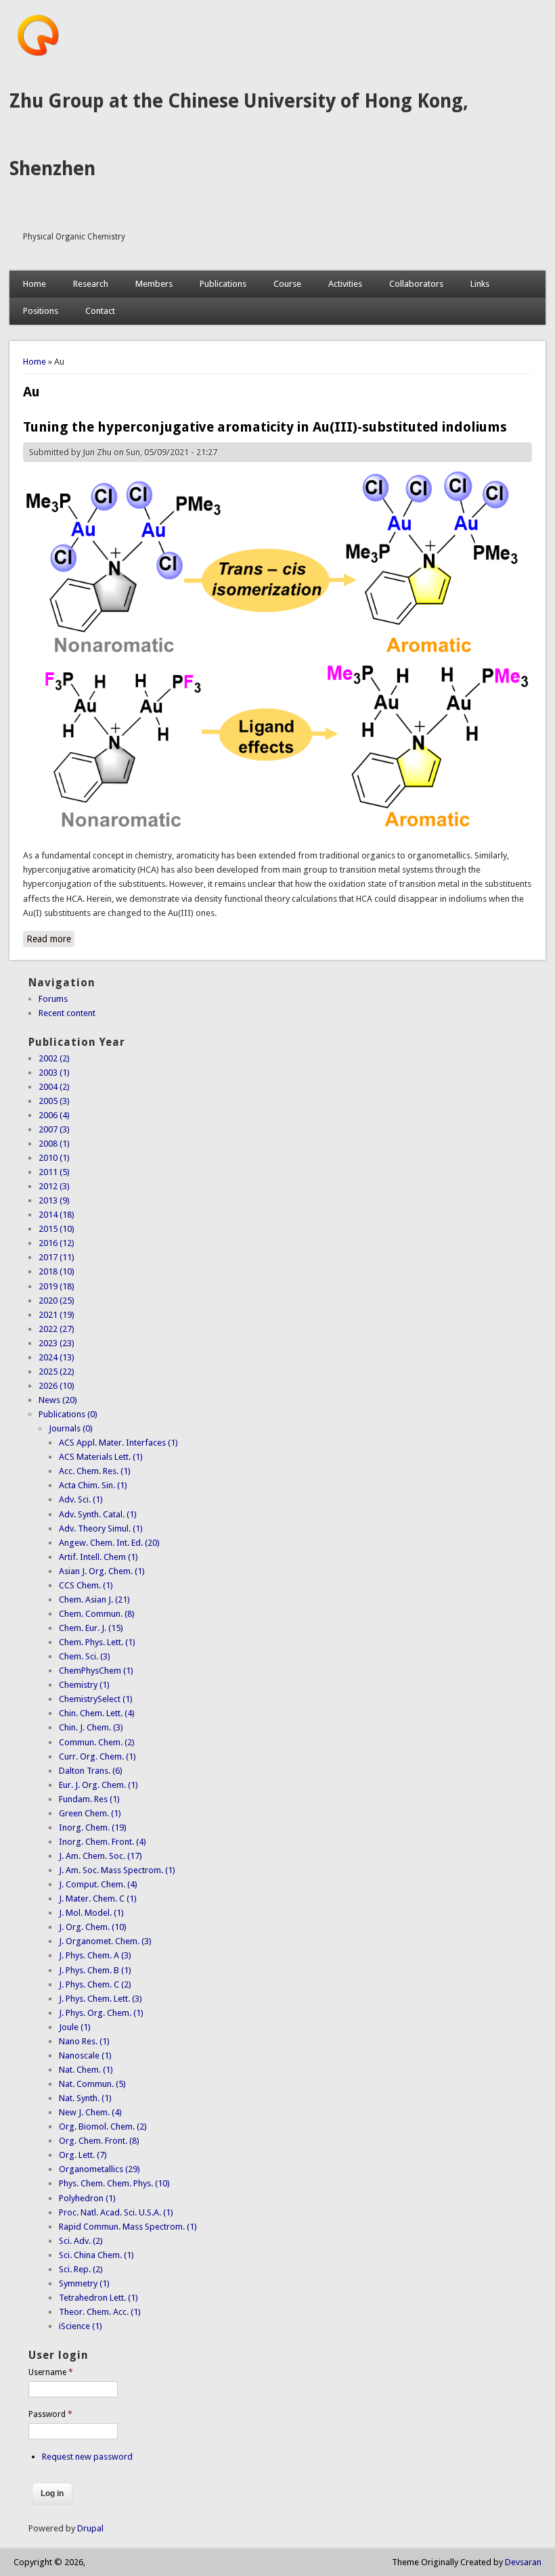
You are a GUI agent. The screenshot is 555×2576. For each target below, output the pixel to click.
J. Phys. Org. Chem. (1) (101, 2013)
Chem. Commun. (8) (97, 1614)
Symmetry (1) (84, 2283)
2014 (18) (57, 1215)
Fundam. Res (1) (89, 1799)
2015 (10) (57, 1229)
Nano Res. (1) (84, 2041)
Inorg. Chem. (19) (93, 1827)
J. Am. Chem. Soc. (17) (101, 1856)
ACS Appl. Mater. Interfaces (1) (118, 1443)
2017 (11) (57, 1257)
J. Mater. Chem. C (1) (98, 1899)
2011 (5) (54, 1172)
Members (154, 284)
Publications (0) (68, 1414)
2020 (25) (57, 1301)
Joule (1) (75, 2027)
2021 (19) (57, 1315)
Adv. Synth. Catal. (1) (98, 1514)
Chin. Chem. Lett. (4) (97, 1713)
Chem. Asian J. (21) (94, 1600)
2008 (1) (54, 1144)
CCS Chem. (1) (86, 1585)
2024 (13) (57, 1357)
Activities (345, 284)
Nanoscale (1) (85, 2055)
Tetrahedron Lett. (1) (98, 2298)
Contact (100, 311)
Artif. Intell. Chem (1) (98, 1557)
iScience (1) (81, 2326)
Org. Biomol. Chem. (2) (103, 2126)
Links (480, 284)
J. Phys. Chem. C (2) (95, 1984)
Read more (50, 939)
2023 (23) (57, 1343)
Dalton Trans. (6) (91, 1771)
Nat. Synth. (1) (85, 2098)
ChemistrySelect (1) (96, 1699)
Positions (41, 311)
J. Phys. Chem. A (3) (95, 1955)
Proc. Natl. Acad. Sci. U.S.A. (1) (116, 2212)
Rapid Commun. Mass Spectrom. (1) (128, 2227)
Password (50, 2414)
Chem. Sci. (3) (85, 1656)
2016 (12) (57, 1243)
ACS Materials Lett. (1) (101, 1457)
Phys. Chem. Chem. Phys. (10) (114, 2183)
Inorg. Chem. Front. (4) (103, 1842)
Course (287, 284)
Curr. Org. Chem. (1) (97, 1756)
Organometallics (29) (99, 2169)
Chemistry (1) (84, 1685)
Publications (223, 284)
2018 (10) (57, 1271)
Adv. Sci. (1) (81, 1499)
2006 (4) (54, 1115)
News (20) (58, 1400)
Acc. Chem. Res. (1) (95, 1471)
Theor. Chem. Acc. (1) (100, 2312)
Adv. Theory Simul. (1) (101, 1528)
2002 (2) (54, 1058)
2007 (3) (54, 1129)
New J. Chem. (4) (90, 2112)
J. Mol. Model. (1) (91, 1913)
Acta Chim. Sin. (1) (93, 1485)
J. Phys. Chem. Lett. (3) (101, 1999)
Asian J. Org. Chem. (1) (102, 1571)
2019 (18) (57, 1286)
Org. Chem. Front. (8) (99, 2141)
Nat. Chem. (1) (86, 2070)
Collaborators (416, 284)
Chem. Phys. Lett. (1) (97, 1642)
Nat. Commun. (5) (92, 2084)
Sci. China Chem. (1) (96, 2255)
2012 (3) (54, 1186)
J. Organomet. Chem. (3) (105, 1941)
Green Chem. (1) (90, 1813)
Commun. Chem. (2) (97, 1742)
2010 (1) (54, 1158)
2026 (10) (57, 1386)
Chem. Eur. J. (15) (91, 1628)
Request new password (87, 2457)
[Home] (38, 54)
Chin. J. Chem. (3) (91, 1727)
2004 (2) (54, 1087)
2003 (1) (54, 1073)
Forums (53, 999)
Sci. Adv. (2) (81, 2241)
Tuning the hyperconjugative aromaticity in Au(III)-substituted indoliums (265, 427)
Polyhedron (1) (87, 2198)
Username (51, 2372)
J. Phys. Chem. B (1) (95, 1970)
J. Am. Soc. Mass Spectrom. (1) (117, 1870)
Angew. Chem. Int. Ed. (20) (109, 1543)
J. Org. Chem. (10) (93, 1927)
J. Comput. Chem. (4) (98, 1884)
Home (35, 284)
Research (91, 284)
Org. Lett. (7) (83, 2155)
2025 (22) (57, 1372)
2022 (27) (57, 1329)
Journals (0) (71, 1428)
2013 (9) (54, 1200)
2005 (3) (54, 1101)
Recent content (67, 1013)
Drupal (90, 2528)
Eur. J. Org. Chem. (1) (98, 1785)
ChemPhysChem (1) (96, 1671)
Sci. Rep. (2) (81, 2269)
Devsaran (523, 2562)
